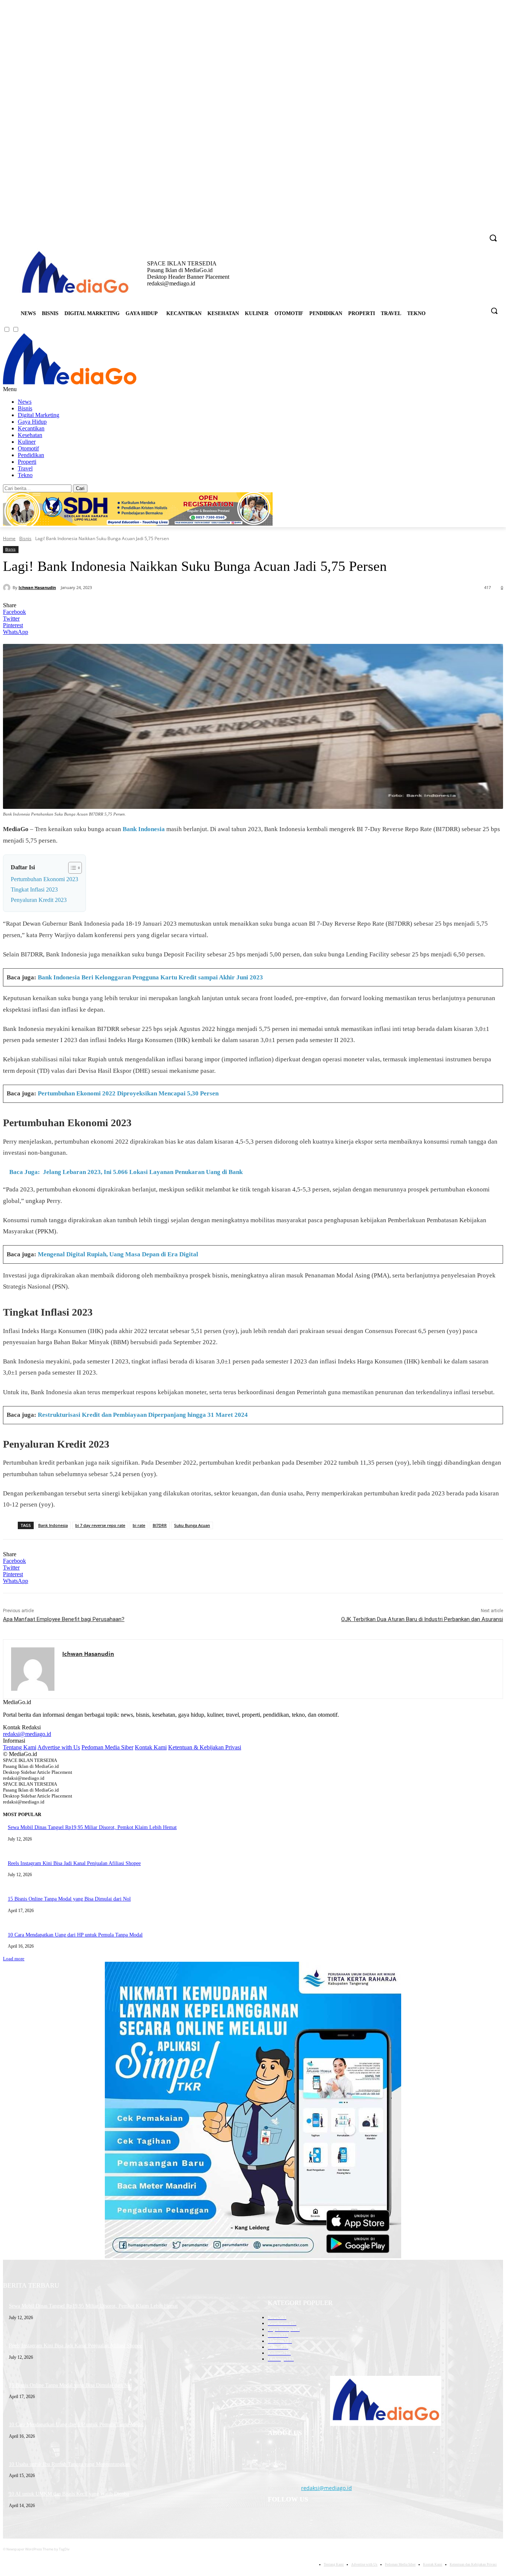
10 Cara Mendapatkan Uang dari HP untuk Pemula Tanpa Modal (75, 1935)
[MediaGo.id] (70, 382)
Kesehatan (30, 435)
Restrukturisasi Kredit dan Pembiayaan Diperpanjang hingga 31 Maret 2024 (143, 1415)
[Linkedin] (458, 233)
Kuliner (27, 442)
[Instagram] (448, 233)
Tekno (25, 475)
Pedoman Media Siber (107, 1747)
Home (9, 538)
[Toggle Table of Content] (71, 868)
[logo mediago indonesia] (75, 273)
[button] (494, 311)
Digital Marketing (39, 415)
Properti (27, 462)
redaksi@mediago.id (27, 1734)
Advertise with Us (59, 1747)
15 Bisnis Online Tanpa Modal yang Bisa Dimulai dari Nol (69, 1899)
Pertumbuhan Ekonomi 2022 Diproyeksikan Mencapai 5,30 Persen (128, 1093)
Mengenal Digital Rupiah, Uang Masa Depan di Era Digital (118, 1254)
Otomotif (28, 448)
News (25, 402)
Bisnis (25, 408)
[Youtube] (478, 233)
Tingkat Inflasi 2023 (34, 889)
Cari (80, 488)
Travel (25, 468)
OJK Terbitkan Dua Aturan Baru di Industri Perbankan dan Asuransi (422, 1619)
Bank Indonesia (144, 829)
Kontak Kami (151, 1747)
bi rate (139, 1525)
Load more (14, 1959)
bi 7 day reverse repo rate (100, 1525)
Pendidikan (31, 455)
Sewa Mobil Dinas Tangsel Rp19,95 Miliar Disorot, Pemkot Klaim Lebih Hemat (92, 1827)
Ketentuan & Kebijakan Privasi (205, 1747)
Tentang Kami (20, 1747)
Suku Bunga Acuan (192, 1525)
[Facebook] (437, 233)
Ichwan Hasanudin (37, 587)
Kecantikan (31, 428)
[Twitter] (468, 233)
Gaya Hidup (32, 422)
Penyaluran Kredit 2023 (39, 900)
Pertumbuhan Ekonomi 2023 (44, 879)
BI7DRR (160, 1525)
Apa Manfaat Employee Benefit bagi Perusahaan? (64, 1619)
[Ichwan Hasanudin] (8, 588)
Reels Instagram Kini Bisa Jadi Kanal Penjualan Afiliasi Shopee (74, 1863)
